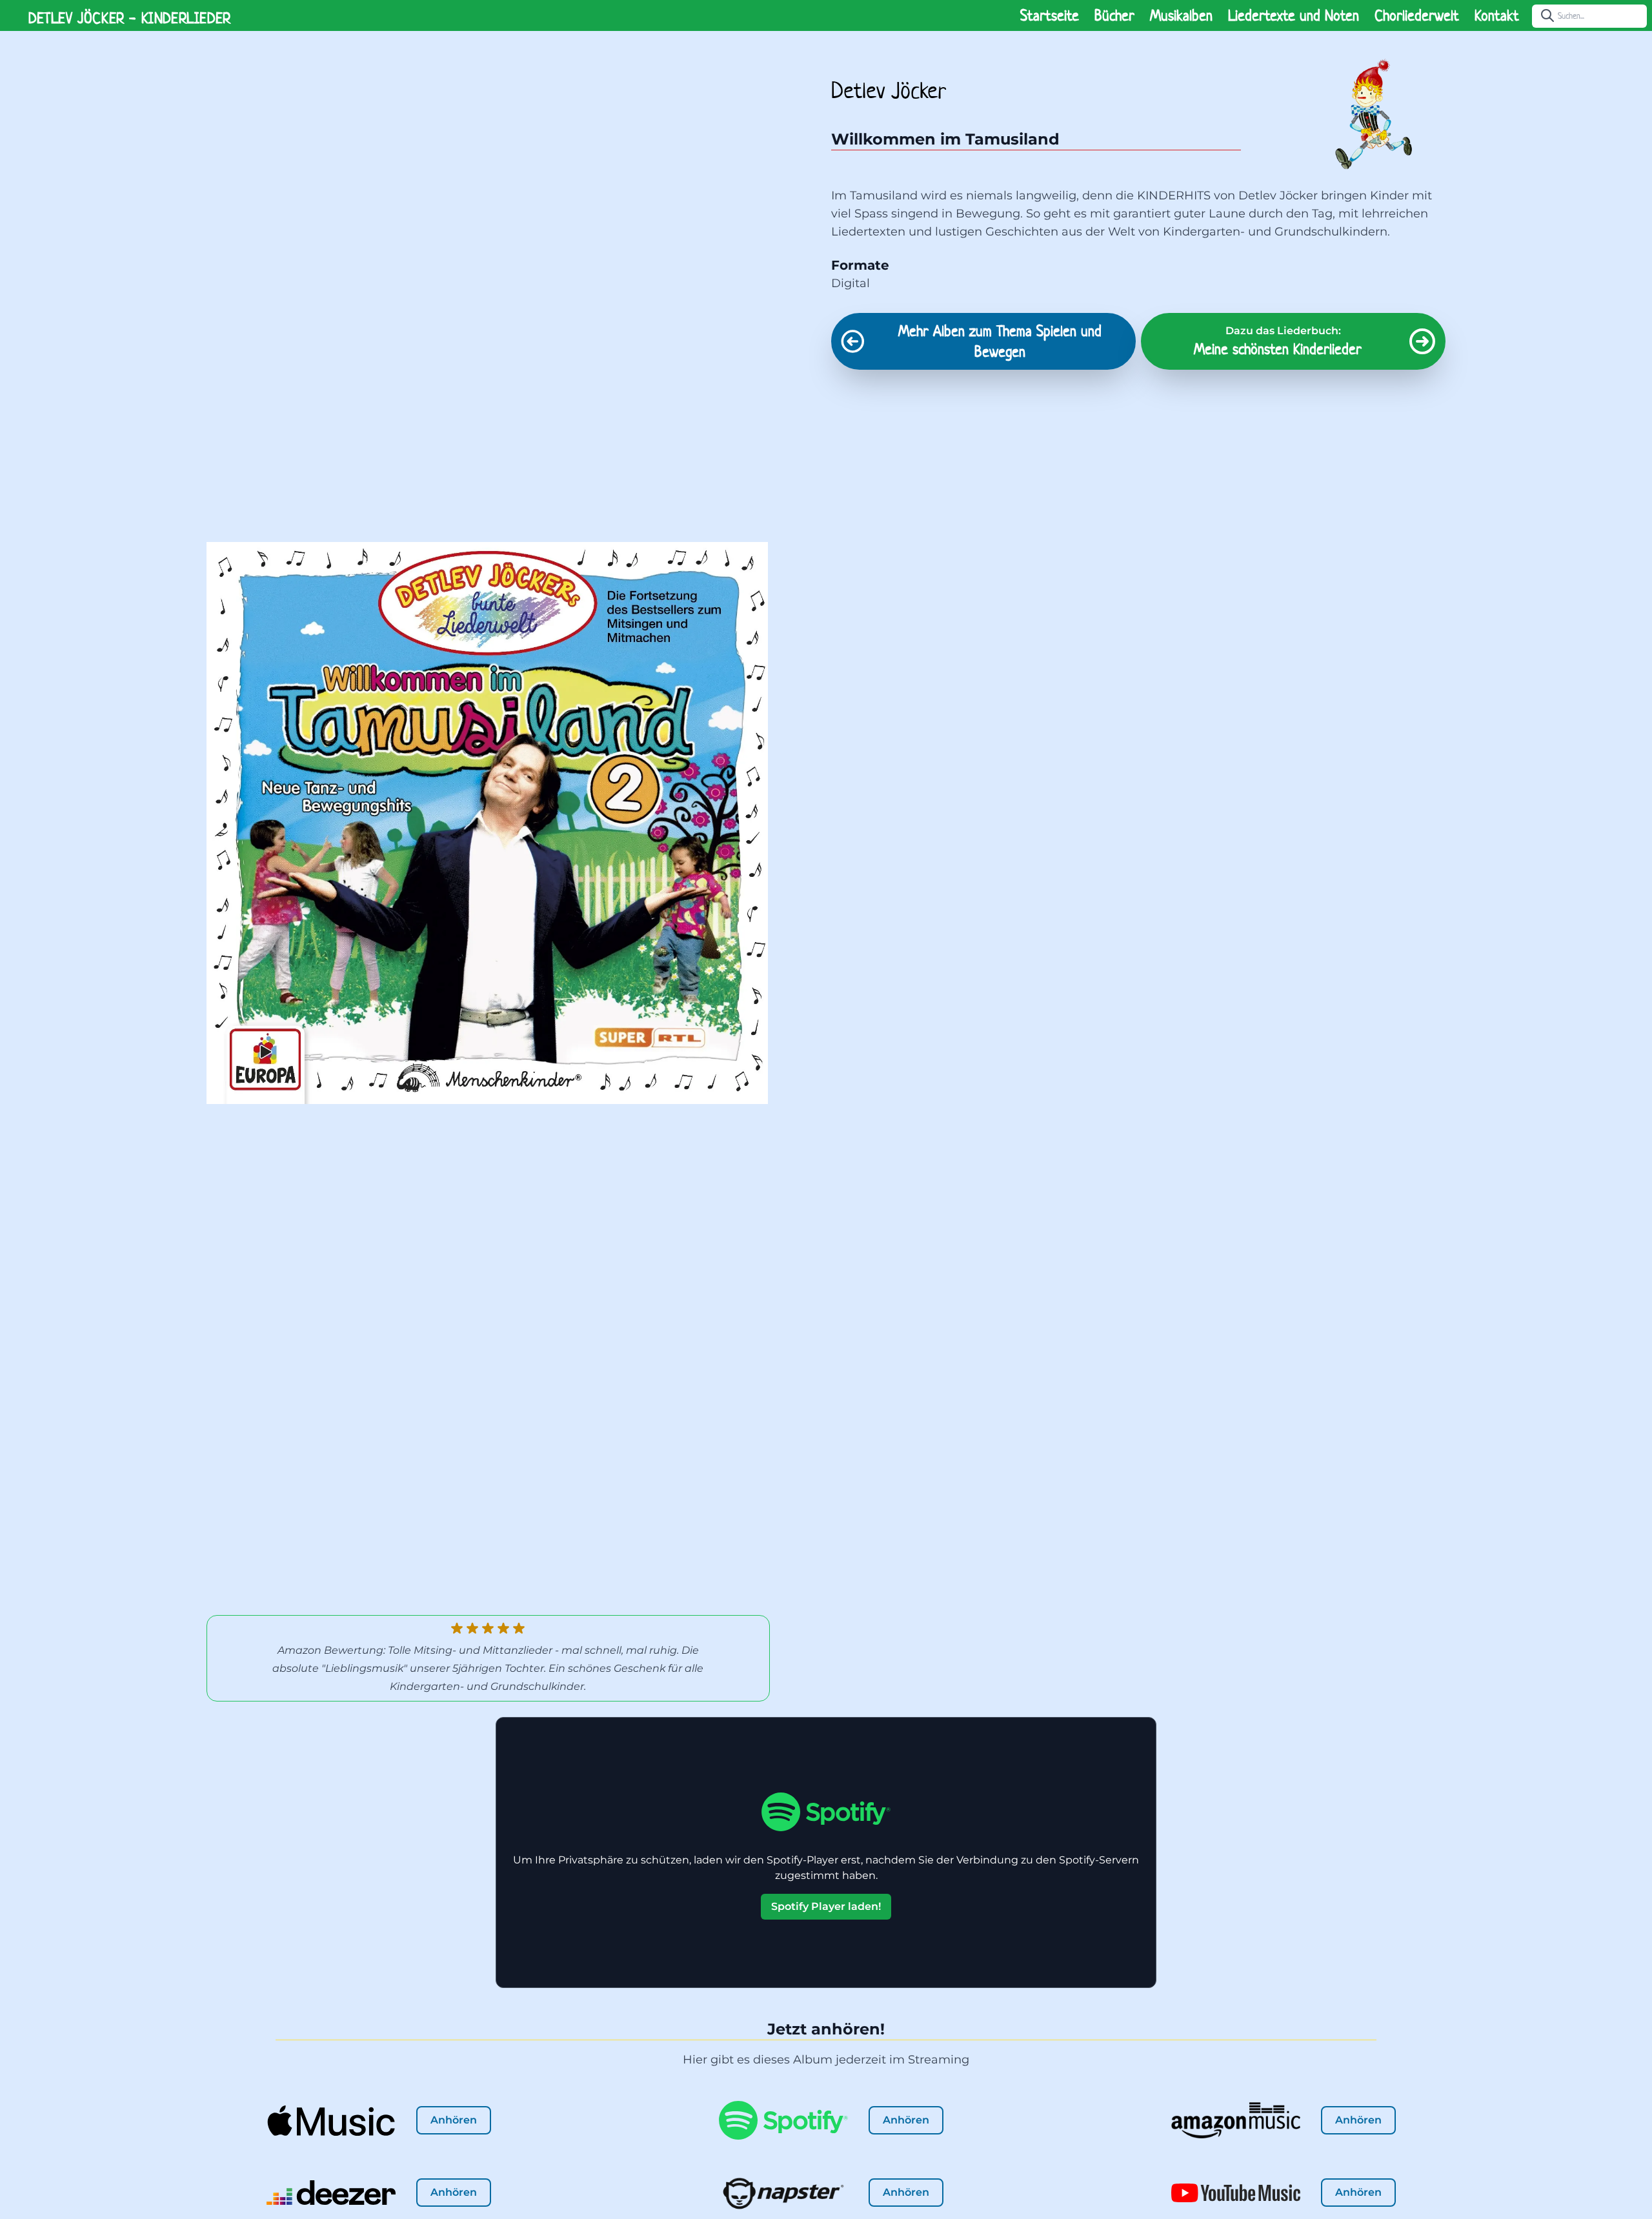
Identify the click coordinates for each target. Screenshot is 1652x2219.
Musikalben (1181, 15)
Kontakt (1497, 15)
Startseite (1050, 15)
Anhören (454, 2120)
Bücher (1114, 15)
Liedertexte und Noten (1294, 15)
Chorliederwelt (1417, 15)
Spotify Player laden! (826, 1906)
